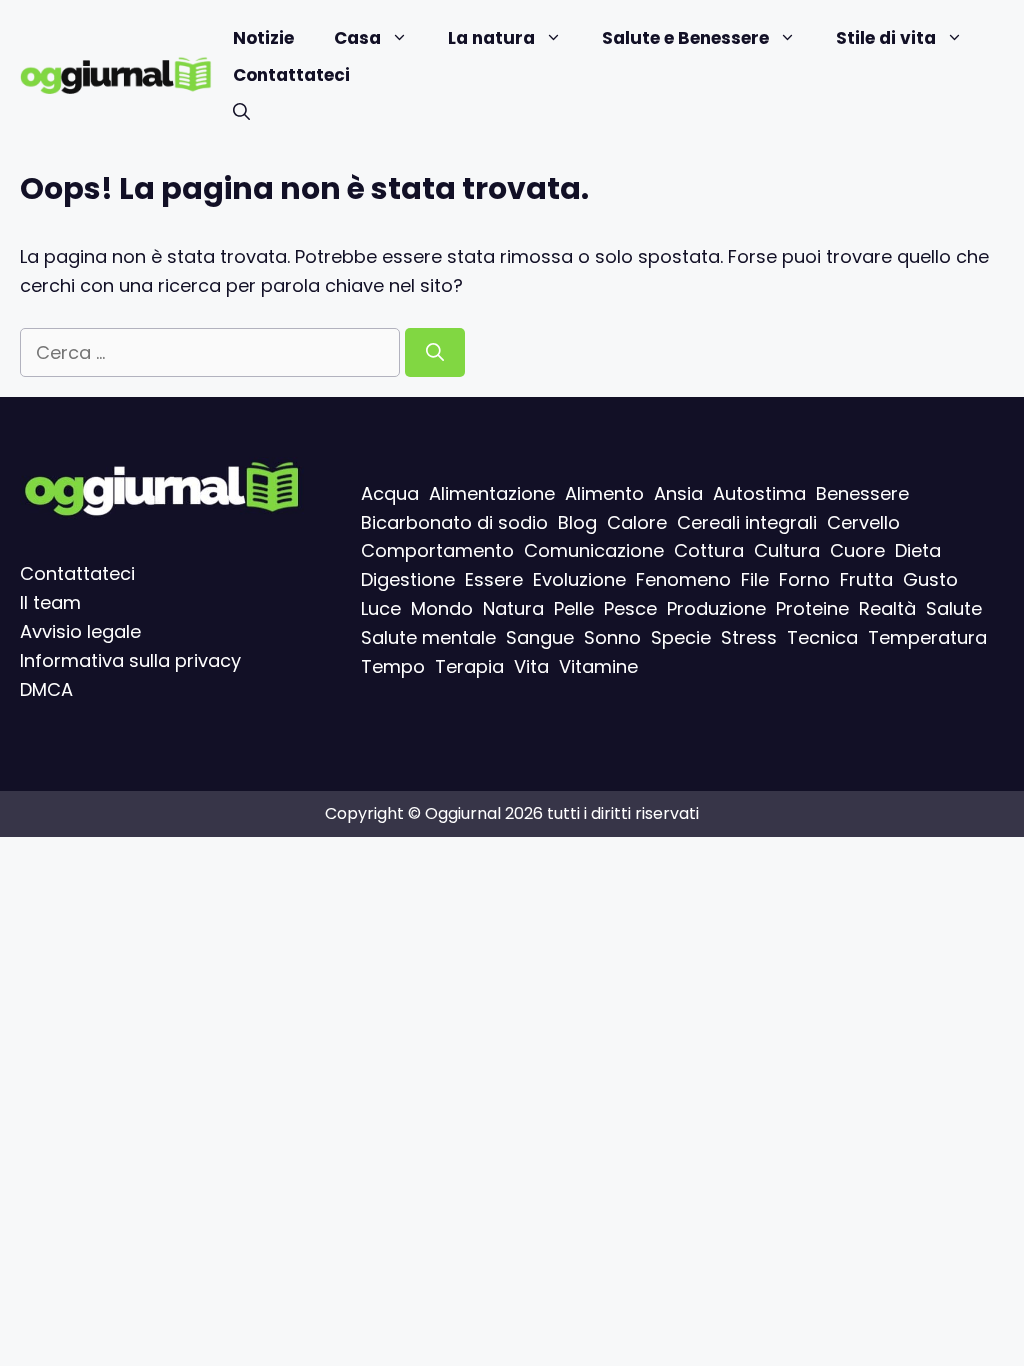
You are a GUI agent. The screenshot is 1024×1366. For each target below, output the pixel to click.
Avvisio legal (75, 631)
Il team (50, 602)
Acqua (390, 492)
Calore (637, 521)
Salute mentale (428, 636)
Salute (954, 608)
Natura (513, 608)
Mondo (442, 608)
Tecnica (822, 636)
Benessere (862, 492)
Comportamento (437, 550)
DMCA (46, 688)
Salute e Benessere (685, 38)
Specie (681, 636)
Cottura (709, 550)
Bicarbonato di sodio (454, 521)
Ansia (678, 492)
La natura (491, 38)
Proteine (812, 608)
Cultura (787, 550)
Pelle (574, 608)
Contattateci (291, 75)
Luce (381, 608)
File (755, 579)
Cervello (863, 521)
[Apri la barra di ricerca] (241, 112)
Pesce (630, 608)
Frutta (866, 579)
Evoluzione (579, 579)
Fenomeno (683, 579)
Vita (531, 665)
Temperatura (927, 636)
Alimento (604, 492)
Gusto (930, 579)
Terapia (469, 665)
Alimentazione (492, 492)
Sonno (612, 636)
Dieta (918, 550)
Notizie (263, 38)
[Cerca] (435, 352)
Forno (804, 579)
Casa (357, 38)
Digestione (408, 579)
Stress (749, 636)
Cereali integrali (747, 521)
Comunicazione (594, 550)
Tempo (393, 665)
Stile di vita (886, 38)
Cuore (857, 550)
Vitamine (598, 665)
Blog (577, 521)
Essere (494, 579)
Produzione (716, 608)
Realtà (887, 608)
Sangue (540, 636)
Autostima (759, 492)
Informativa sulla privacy (130, 659)
